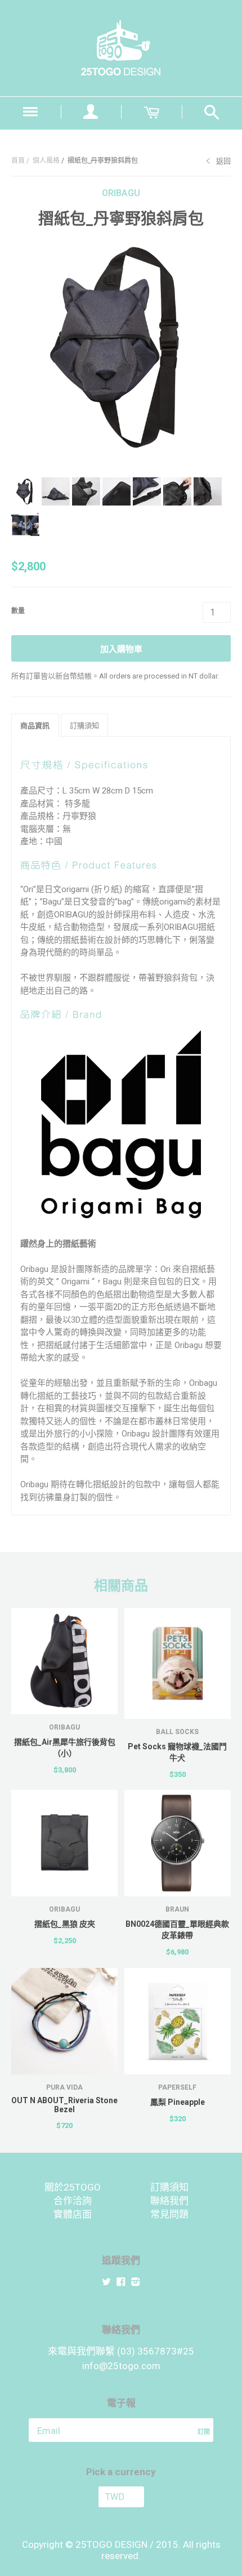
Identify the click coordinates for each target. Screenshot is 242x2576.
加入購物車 (121, 649)
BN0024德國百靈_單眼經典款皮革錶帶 (177, 1930)
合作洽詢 (73, 2201)
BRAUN (177, 1909)
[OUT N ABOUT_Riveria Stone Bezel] (64, 2021)
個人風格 (46, 161)
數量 (18, 611)
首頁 (18, 161)
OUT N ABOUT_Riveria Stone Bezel (64, 2105)
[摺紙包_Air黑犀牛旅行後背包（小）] (64, 1661)
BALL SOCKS (177, 1732)
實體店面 (73, 2214)
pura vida (64, 2087)
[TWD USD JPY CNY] (121, 2497)
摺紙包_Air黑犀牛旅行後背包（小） (65, 1748)
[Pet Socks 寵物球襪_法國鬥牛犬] (178, 1663)
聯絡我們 (169, 2201)
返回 (223, 161)
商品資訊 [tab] (35, 726)
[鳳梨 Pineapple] (178, 2021)
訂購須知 (169, 2187)
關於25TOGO (73, 2187)
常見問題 (169, 2214)
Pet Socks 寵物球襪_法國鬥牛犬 (177, 1752)
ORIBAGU (121, 193)
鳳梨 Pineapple (178, 2102)
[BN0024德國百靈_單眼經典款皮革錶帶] (178, 1843)
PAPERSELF (177, 2087)
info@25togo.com (121, 2366)
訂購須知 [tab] (84, 726)
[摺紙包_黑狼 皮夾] (64, 1843)
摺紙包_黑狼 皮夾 (65, 1924)
